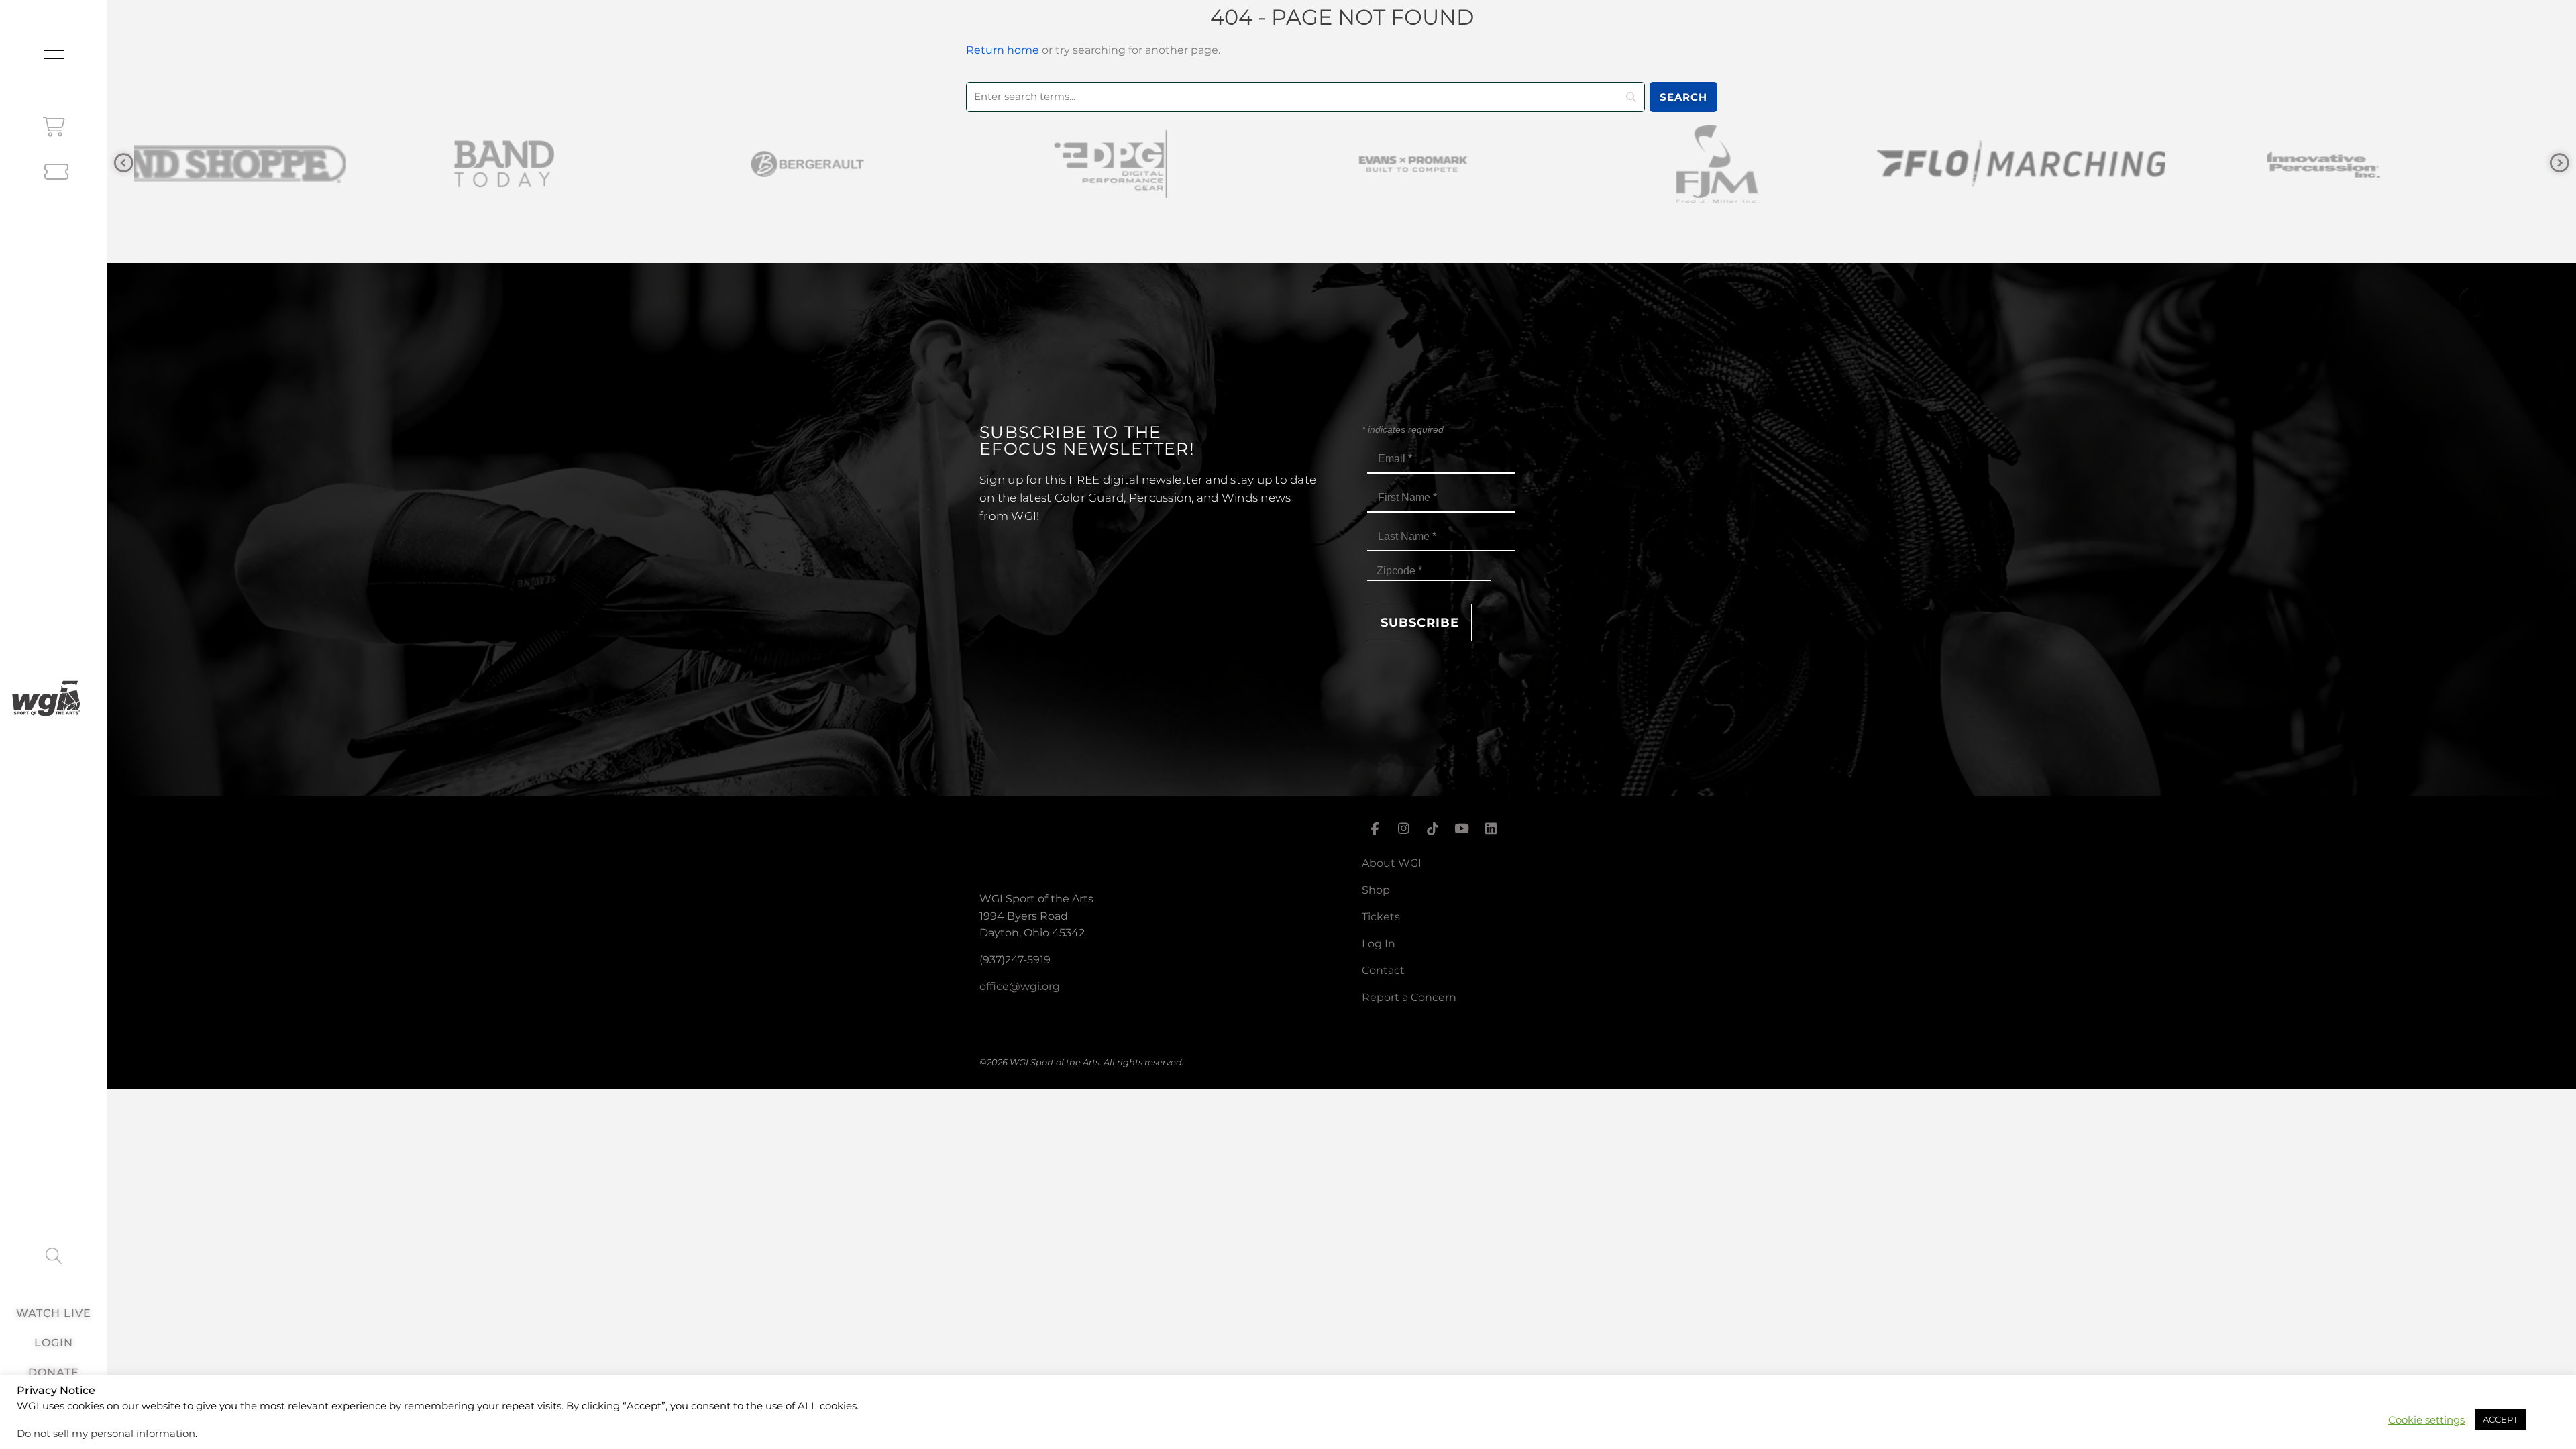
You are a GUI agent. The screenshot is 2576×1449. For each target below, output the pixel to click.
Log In (1379, 944)
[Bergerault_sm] (279, 164)
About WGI (1392, 863)
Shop (1376, 890)
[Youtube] (1462, 828)
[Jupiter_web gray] (2098, 164)
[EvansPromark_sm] (885, 164)
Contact (1383, 970)
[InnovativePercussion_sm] (1795, 164)
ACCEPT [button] (2500, 1419)
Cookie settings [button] (2426, 1420)
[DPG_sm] (582, 164)
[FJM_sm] (1189, 164)
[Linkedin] (1491, 828)
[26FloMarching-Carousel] (1492, 164)
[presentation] (124, 163)
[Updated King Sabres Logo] (2402, 164)
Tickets (1381, 917)
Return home (1003, 50)
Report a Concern (1409, 997)
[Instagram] (1403, 828)
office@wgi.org (1020, 986)
